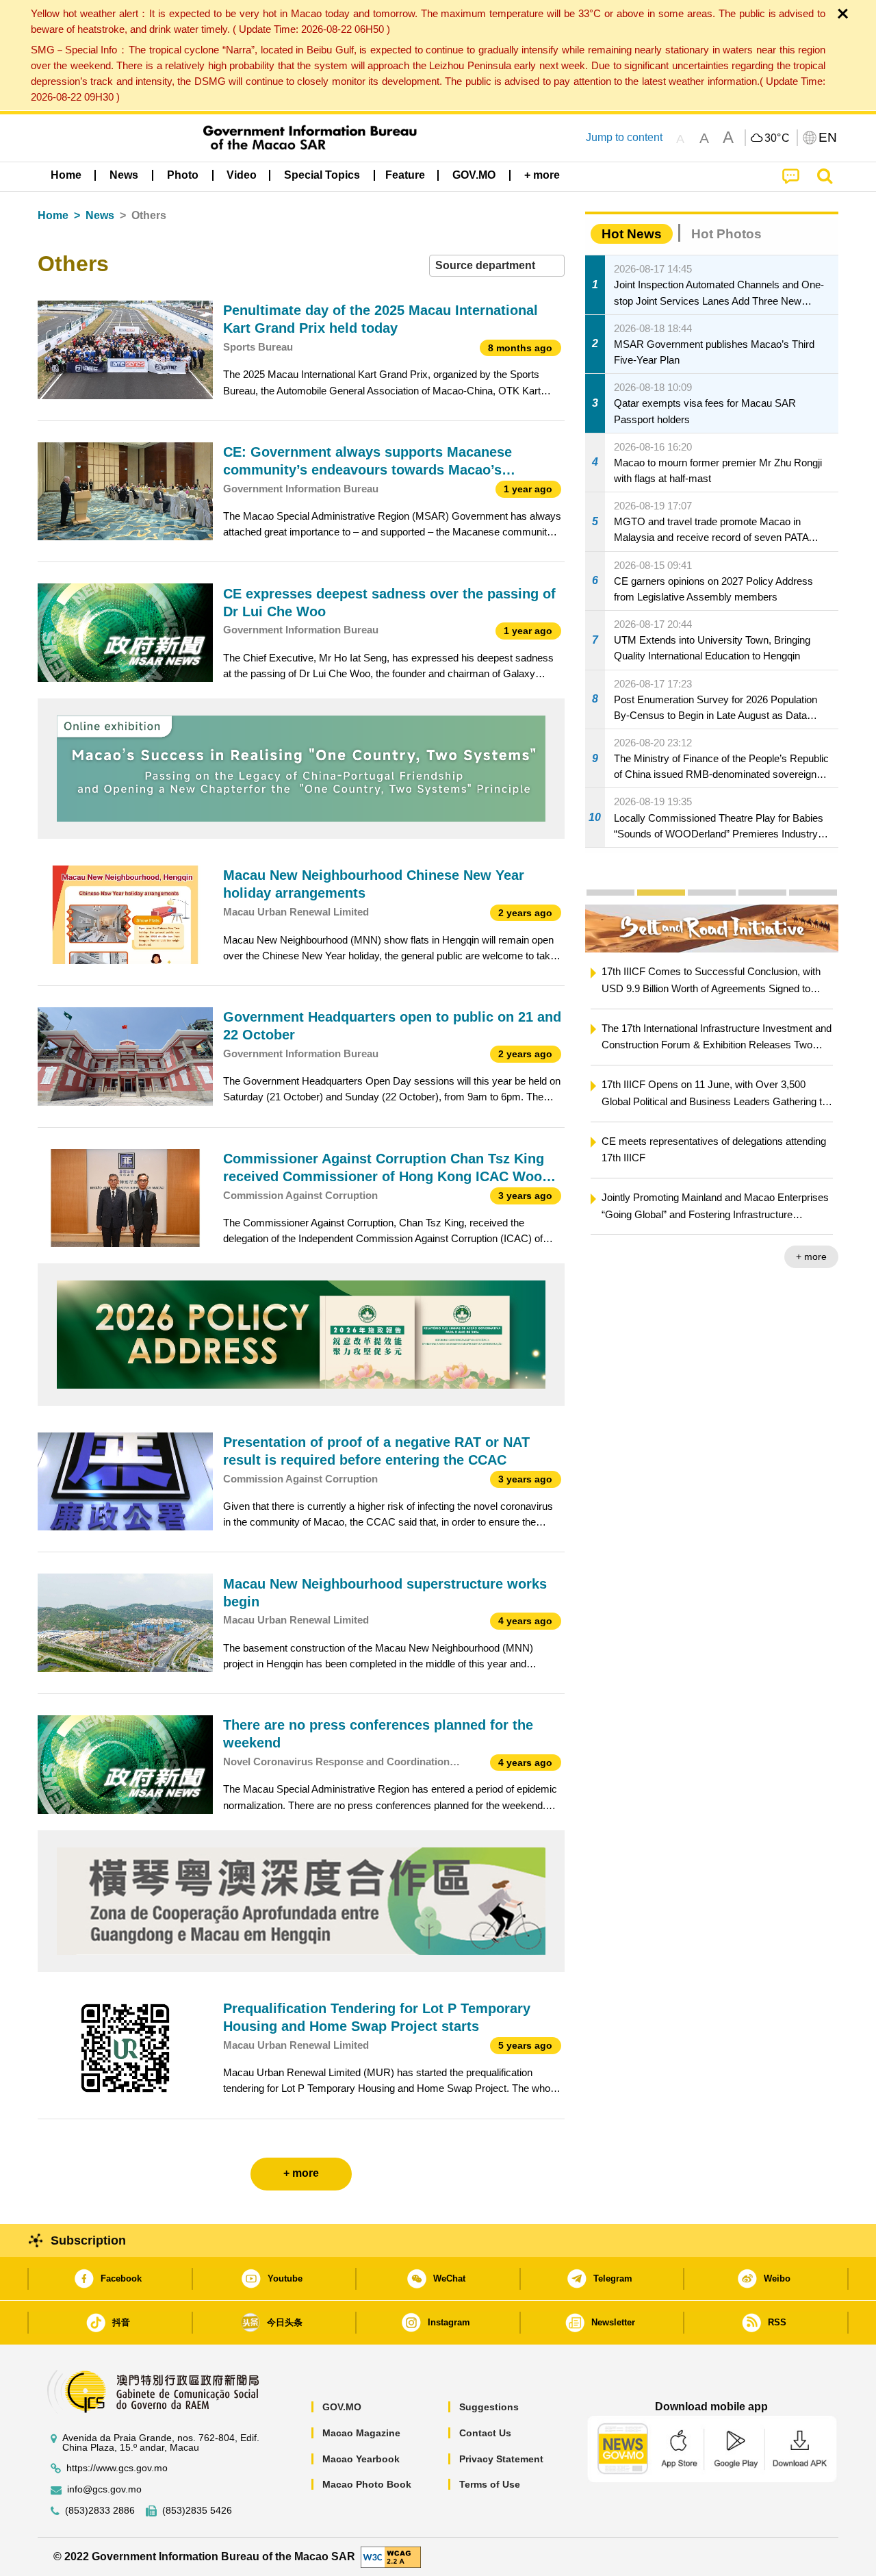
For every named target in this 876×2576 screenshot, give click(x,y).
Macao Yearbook (361, 2459)
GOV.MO (342, 2407)
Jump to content (624, 137)
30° (777, 138)
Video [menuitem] (242, 175)
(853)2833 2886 (100, 2511)
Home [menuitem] (66, 175)
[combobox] (497, 266)
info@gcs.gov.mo (104, 2489)
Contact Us (485, 2433)
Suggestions (489, 2407)
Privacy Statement (501, 2459)
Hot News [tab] (632, 234)
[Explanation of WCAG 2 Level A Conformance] (391, 2556)
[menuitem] (124, 175)
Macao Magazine (361, 2433)
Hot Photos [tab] (726, 234)
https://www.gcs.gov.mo (117, 2468)
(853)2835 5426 (197, 2511)
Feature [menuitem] (405, 175)
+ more (811, 1257)
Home (53, 215)
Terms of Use (490, 2484)
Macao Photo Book (367, 2484)
